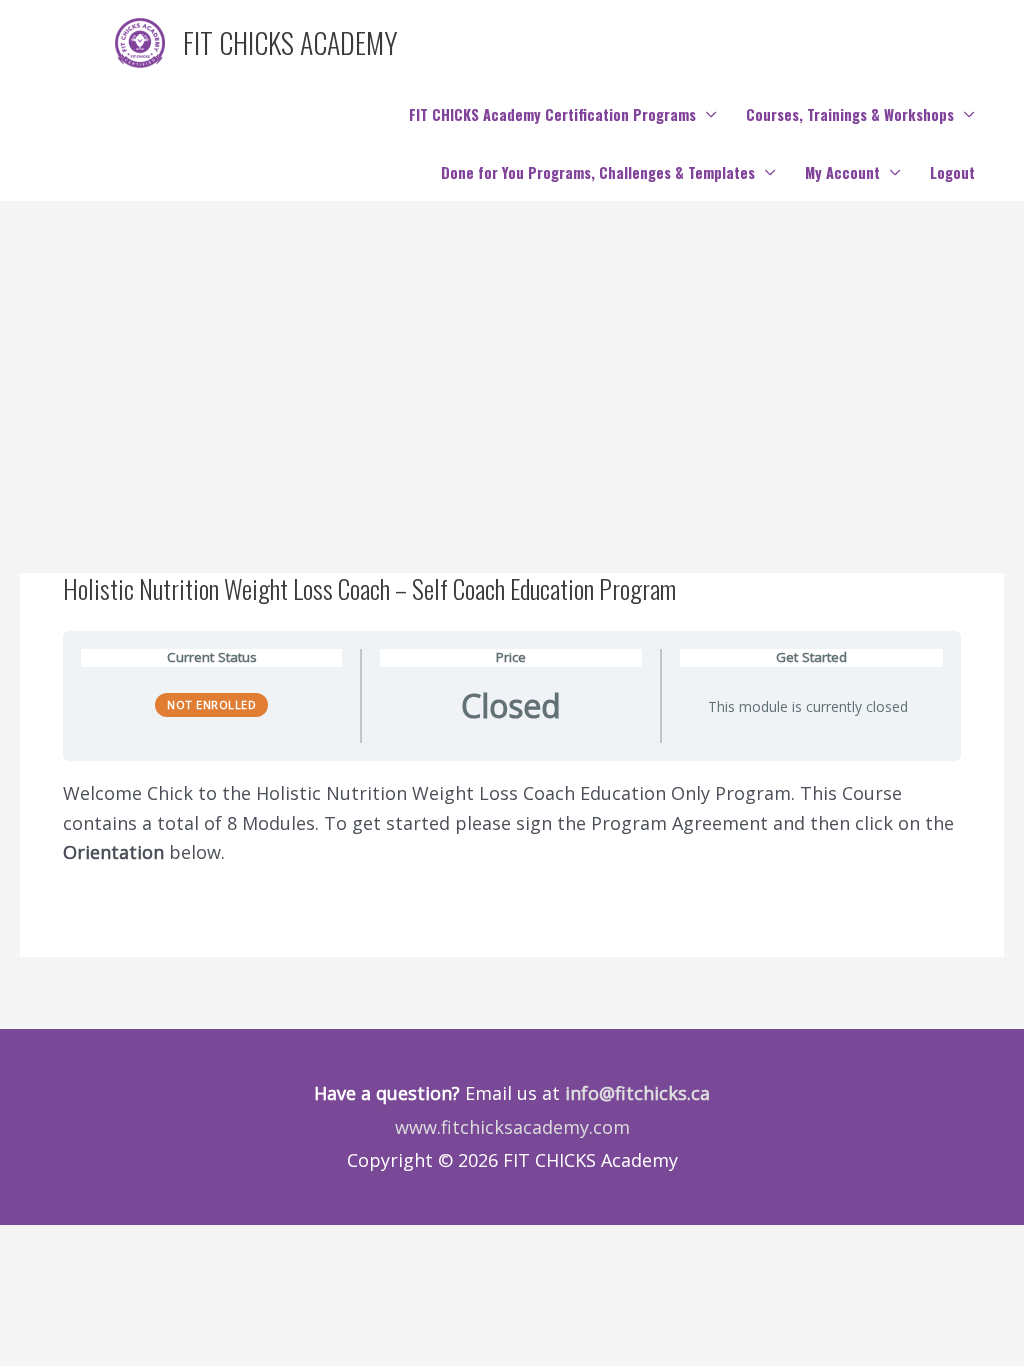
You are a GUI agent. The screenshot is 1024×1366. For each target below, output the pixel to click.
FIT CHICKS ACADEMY (290, 42)
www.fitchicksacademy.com (512, 1127)
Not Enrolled (211, 704)
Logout (952, 172)
